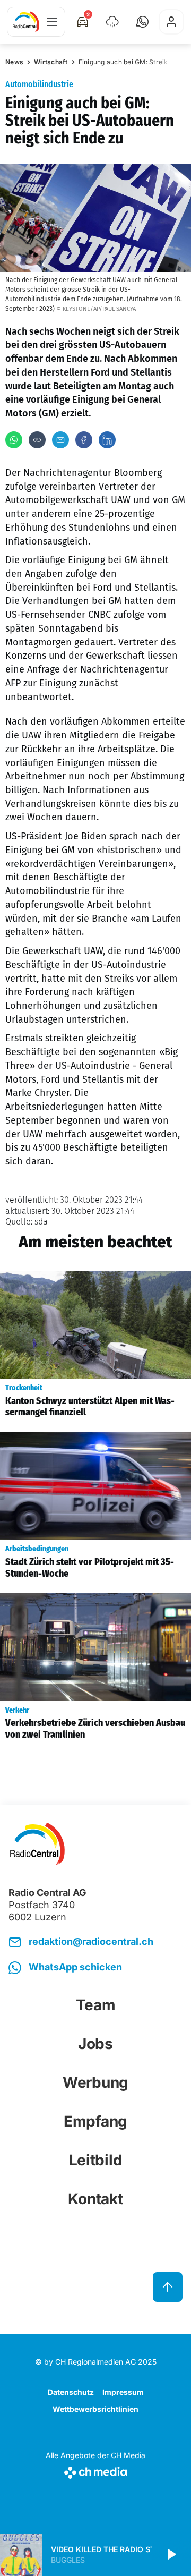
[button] (142, 22)
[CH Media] (95, 2471)
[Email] (60, 440)
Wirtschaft (51, 62)
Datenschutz (71, 2392)
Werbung (95, 2082)
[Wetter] (112, 22)
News (14, 62)
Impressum (123, 2392)
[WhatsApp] (14, 440)
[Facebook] (84, 440)
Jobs (95, 2044)
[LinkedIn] (107, 440)
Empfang (95, 2121)
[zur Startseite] (26, 22)
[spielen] (171, 2555)
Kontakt (95, 2199)
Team (96, 2005)
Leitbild (96, 2160)
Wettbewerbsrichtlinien (95, 2409)
